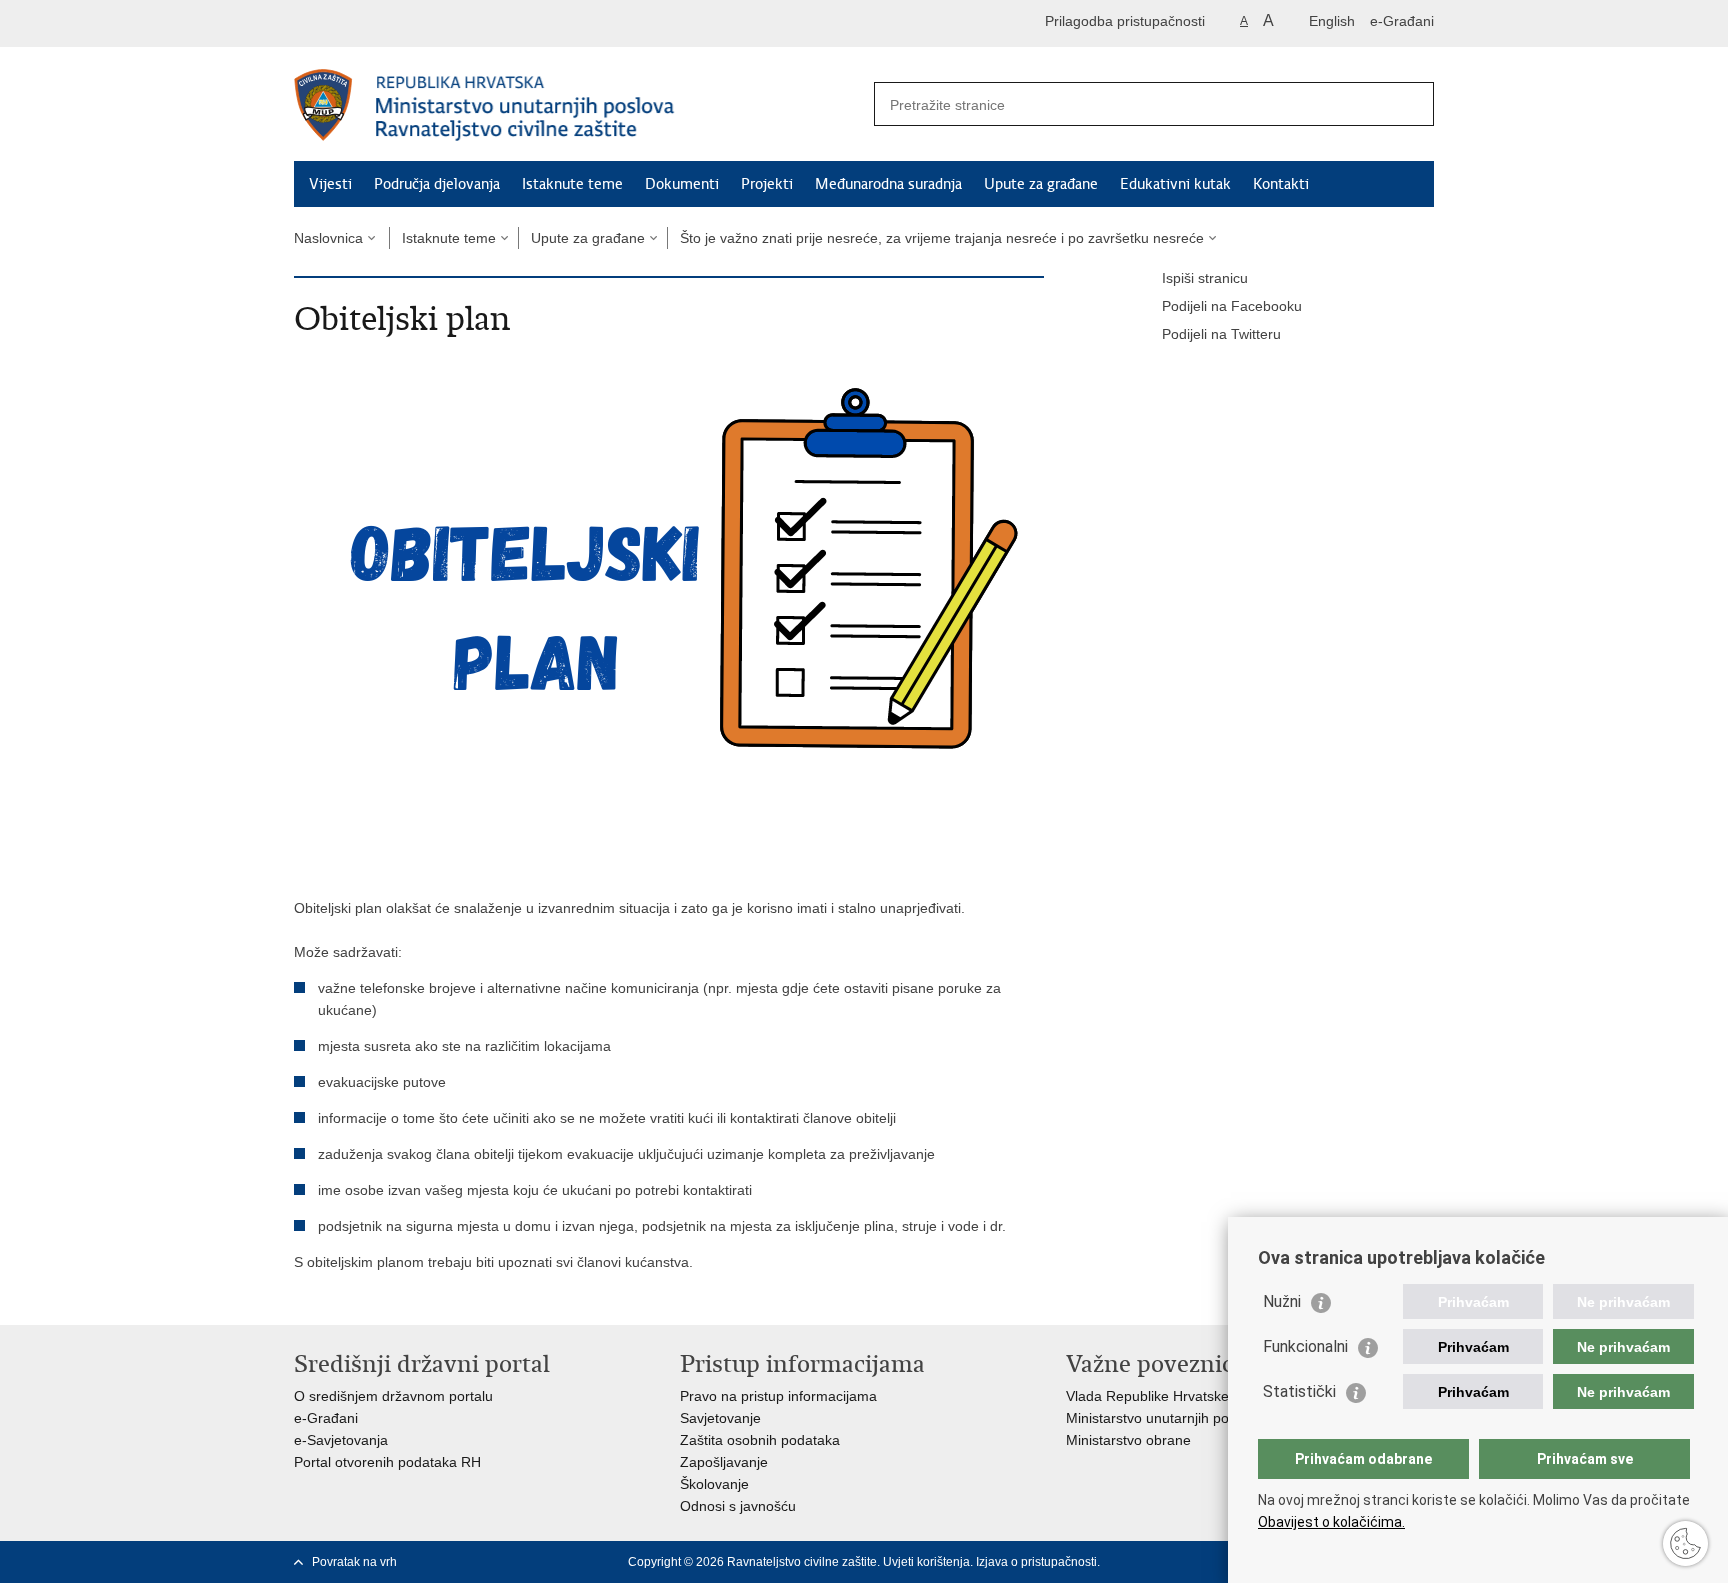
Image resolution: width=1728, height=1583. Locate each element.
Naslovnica (328, 238)
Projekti (767, 184)
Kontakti (1281, 184)
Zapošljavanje (724, 1462)
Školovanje (714, 1484)
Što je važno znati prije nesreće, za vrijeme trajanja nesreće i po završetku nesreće (942, 238)
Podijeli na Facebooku (1232, 306)
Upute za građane (1041, 184)
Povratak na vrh (354, 1562)
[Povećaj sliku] (669, 604)
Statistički (1299, 1391)
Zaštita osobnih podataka (760, 1440)
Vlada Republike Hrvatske (1147, 1396)
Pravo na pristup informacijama (778, 1396)
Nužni (1282, 1301)
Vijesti (330, 184)
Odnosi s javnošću (738, 1506)
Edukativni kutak (1175, 184)
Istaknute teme (572, 184)
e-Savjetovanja (341, 1440)
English (1332, 21)
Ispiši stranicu (1205, 278)
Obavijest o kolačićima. (1331, 1522)
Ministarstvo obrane (1128, 1440)
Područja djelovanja (437, 184)
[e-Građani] (379, 23)
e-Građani (1402, 21)
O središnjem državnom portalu (393, 1396)
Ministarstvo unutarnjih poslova (1164, 1418)
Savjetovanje (720, 1418)
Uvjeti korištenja (926, 1562)
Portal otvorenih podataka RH (387, 1462)
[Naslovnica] (579, 105)
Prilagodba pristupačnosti (1125, 21)
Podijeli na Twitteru (1221, 334)
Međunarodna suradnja (888, 184)
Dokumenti (682, 184)
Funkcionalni (1305, 1346)
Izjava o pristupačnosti (1036, 1562)
